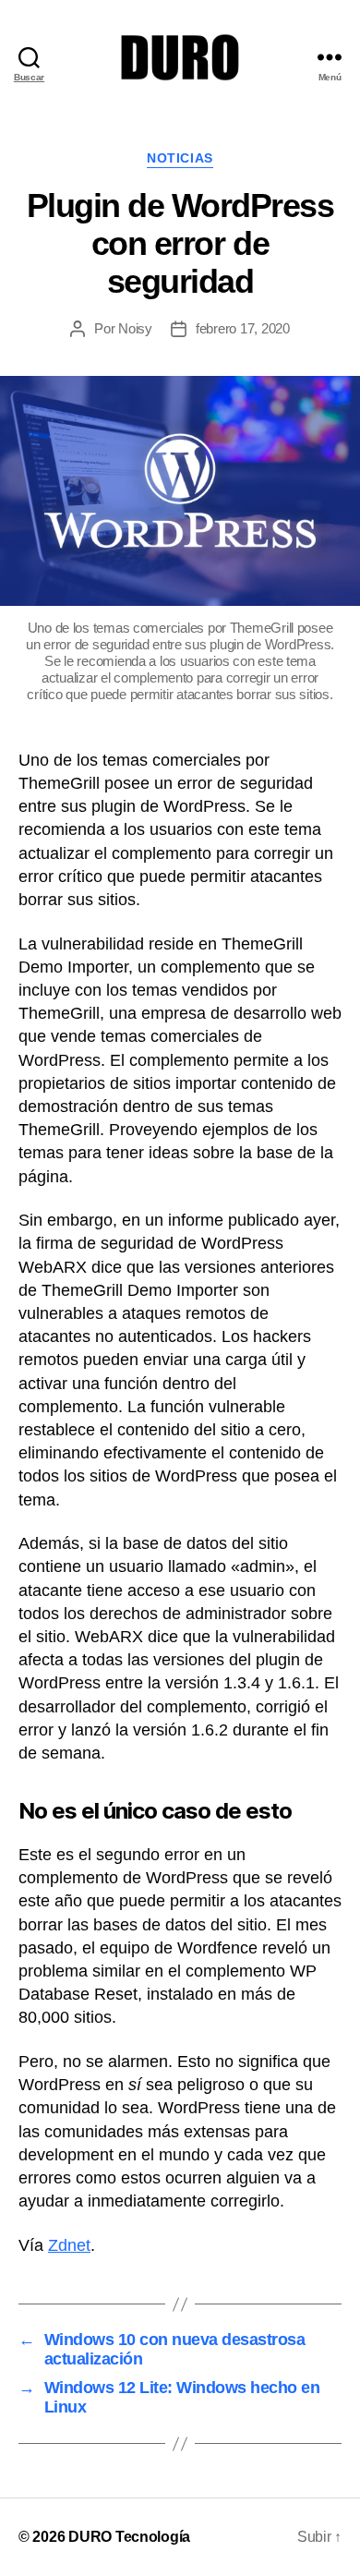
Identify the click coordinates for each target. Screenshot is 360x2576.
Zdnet (69, 2245)
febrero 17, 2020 (243, 328)
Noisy (135, 328)
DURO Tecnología (129, 2537)
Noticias (180, 158)
